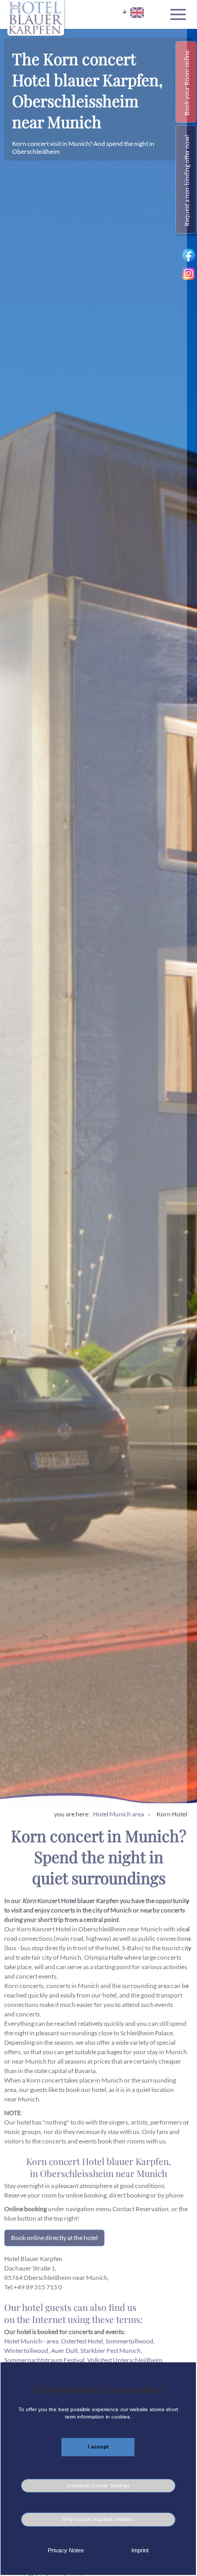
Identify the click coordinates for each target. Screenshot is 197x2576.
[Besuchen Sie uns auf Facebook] (189, 261)
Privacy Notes (66, 2550)
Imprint (140, 2550)
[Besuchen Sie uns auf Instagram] (189, 277)
